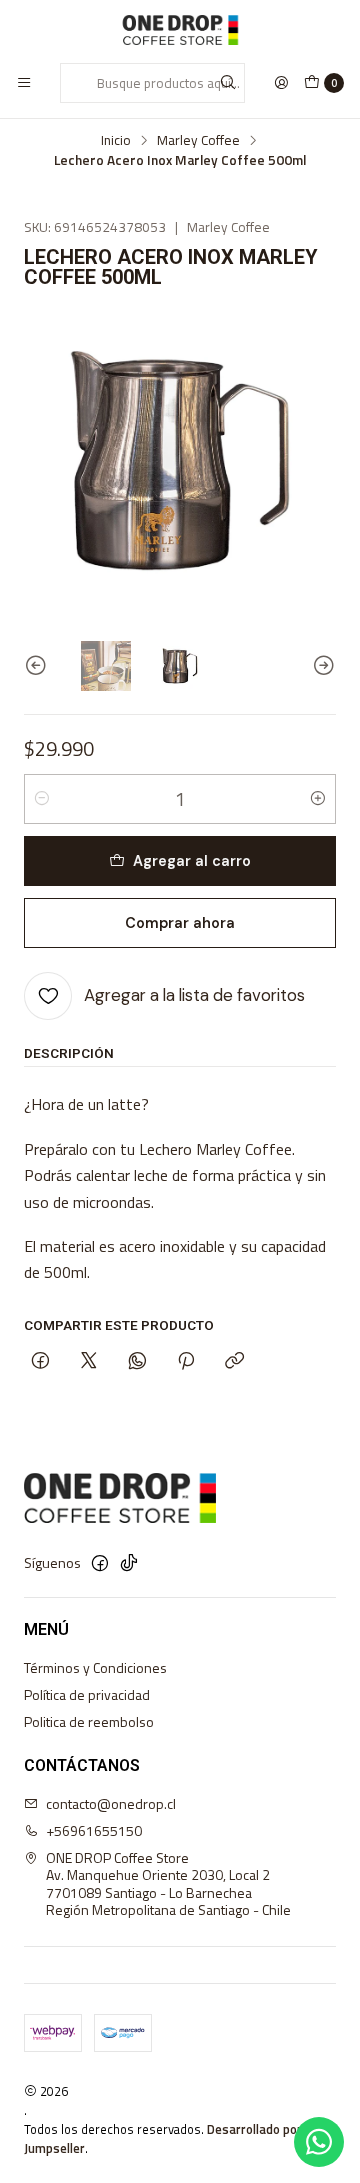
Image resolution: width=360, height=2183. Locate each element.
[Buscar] (228, 83)
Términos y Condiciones (95, 1667)
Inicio (116, 141)
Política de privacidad (87, 1694)
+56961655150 (94, 1830)
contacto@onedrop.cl (111, 1803)
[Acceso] (281, 83)
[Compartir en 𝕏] (89, 1362)
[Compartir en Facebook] (40, 1362)
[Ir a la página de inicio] (180, 30)
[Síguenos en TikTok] (129, 1563)
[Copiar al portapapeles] (234, 1362)
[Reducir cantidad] (42, 799)
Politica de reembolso (89, 1721)
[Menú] (24, 83)
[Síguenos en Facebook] (100, 1563)
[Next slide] (321, 666)
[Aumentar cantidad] (318, 799)
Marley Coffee (198, 141)
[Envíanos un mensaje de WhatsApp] (319, 2142)
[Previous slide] (39, 666)
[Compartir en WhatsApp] (137, 1362)
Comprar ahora (180, 923)
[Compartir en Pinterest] (186, 1362)
